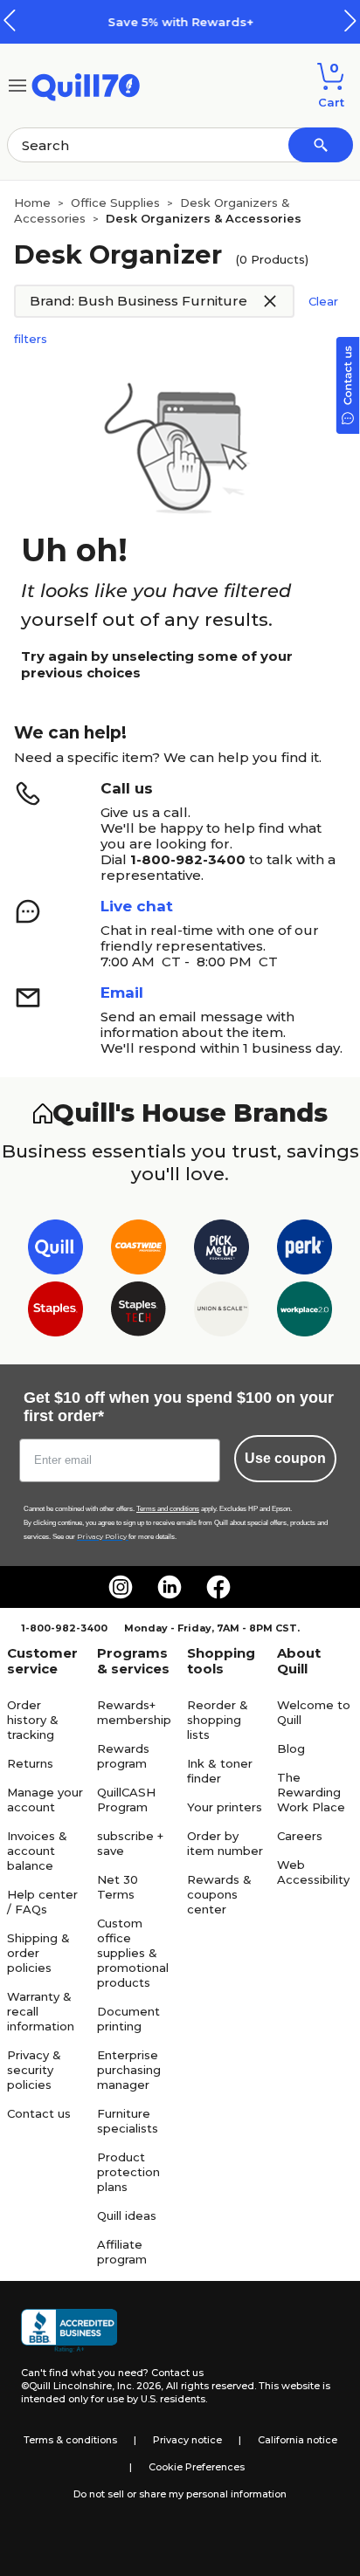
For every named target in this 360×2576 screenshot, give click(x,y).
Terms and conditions (168, 1509)
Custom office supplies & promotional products (133, 1953)
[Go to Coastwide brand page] (138, 1250)
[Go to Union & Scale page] (222, 1312)
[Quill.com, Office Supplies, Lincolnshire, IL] (69, 2331)
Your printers (225, 1807)
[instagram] (121, 1587)
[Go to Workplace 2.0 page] (305, 1312)
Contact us (39, 2113)
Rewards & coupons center (219, 1894)
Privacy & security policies (34, 2070)
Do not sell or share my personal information (180, 2494)
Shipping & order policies (38, 1953)
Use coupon (285, 1458)
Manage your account (45, 1800)
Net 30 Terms (118, 1887)
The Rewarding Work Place (311, 1792)
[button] (350, 21)
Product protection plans (128, 2172)
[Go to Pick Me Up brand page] (222, 1250)
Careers (300, 1836)
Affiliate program (122, 2252)
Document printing (128, 2019)
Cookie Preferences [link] (197, 2467)
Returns (30, 1763)
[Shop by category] (17, 84)
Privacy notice (187, 2440)
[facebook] (218, 1587)
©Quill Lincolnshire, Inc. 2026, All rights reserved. (138, 2386)
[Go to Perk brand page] (305, 1250)
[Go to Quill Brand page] (55, 1250)
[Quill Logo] (86, 84)
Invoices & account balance (37, 1851)
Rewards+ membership (134, 1712)
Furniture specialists (128, 2121)
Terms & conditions (70, 2440)
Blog (291, 1748)
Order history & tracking (33, 1720)
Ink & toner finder (220, 1771)
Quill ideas (127, 2215)
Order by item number (225, 1843)
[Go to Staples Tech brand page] (138, 1312)
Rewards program (123, 1756)
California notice (298, 2440)
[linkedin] (170, 1587)
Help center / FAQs (42, 1902)
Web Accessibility (313, 1872)
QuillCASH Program (126, 1800)
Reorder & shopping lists (218, 1720)
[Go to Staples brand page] (55, 1312)
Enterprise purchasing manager (129, 2070)
